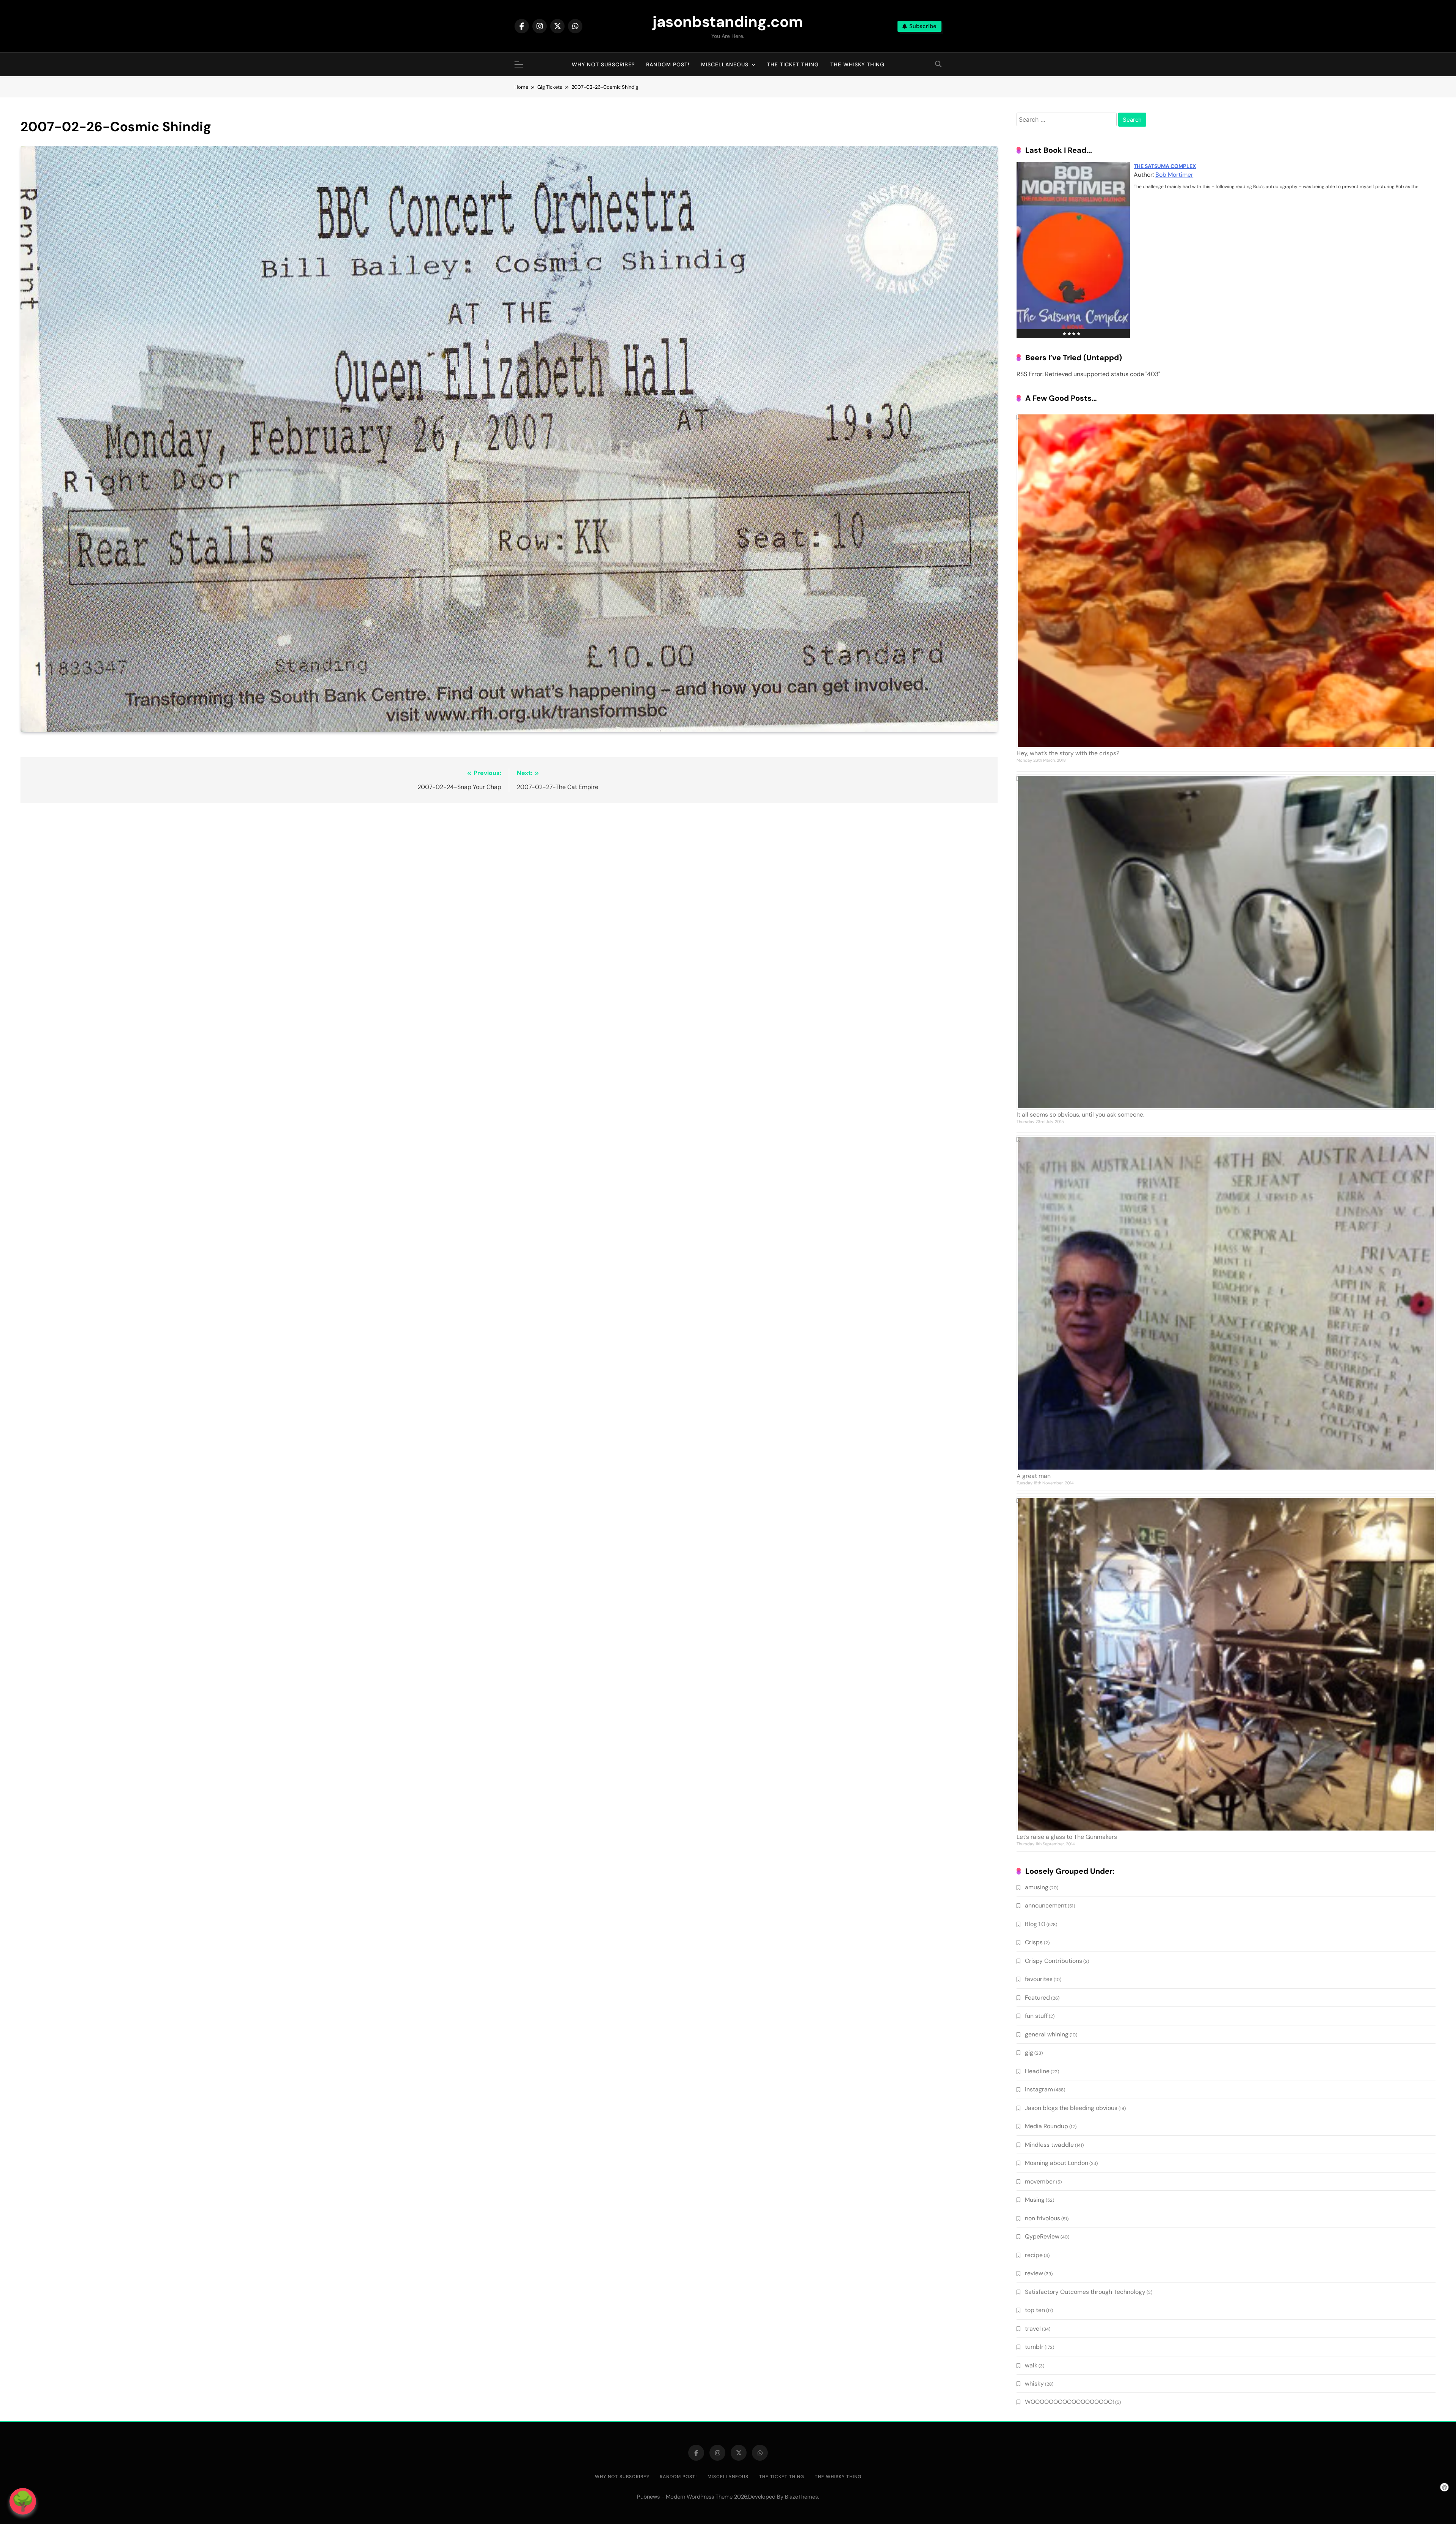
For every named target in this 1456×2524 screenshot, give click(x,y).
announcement (1046, 1905)
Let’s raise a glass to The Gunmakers (1067, 1837)
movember (1040, 2181)
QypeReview (1042, 2236)
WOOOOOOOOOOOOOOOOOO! (1069, 2402)
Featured (1037, 1998)
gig (1029, 2053)
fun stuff (1036, 2016)
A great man (1034, 1476)
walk (1031, 2365)
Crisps (1034, 1942)
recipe (1034, 2255)
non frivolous (1043, 2218)
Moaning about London (1057, 2163)
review (1034, 2273)
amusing (1037, 1887)
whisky (1034, 2384)
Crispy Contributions (1054, 1961)
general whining (1047, 2034)
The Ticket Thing (793, 64)
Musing (1035, 2200)
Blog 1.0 (1035, 1924)
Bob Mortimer (1174, 175)
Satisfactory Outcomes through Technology (1085, 2292)
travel (1033, 2329)
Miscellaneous (725, 64)
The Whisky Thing (857, 64)
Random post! (668, 64)
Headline (1037, 2071)
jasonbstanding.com (728, 22)
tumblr (1034, 2347)
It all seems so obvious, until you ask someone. (1080, 1115)
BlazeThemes (801, 2497)
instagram (1039, 2089)
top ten (1035, 2310)
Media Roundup (1046, 2126)
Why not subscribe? (603, 64)
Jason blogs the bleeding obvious (1071, 2108)
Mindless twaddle (1049, 2145)
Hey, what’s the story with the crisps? (1068, 753)
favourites (1039, 1979)
